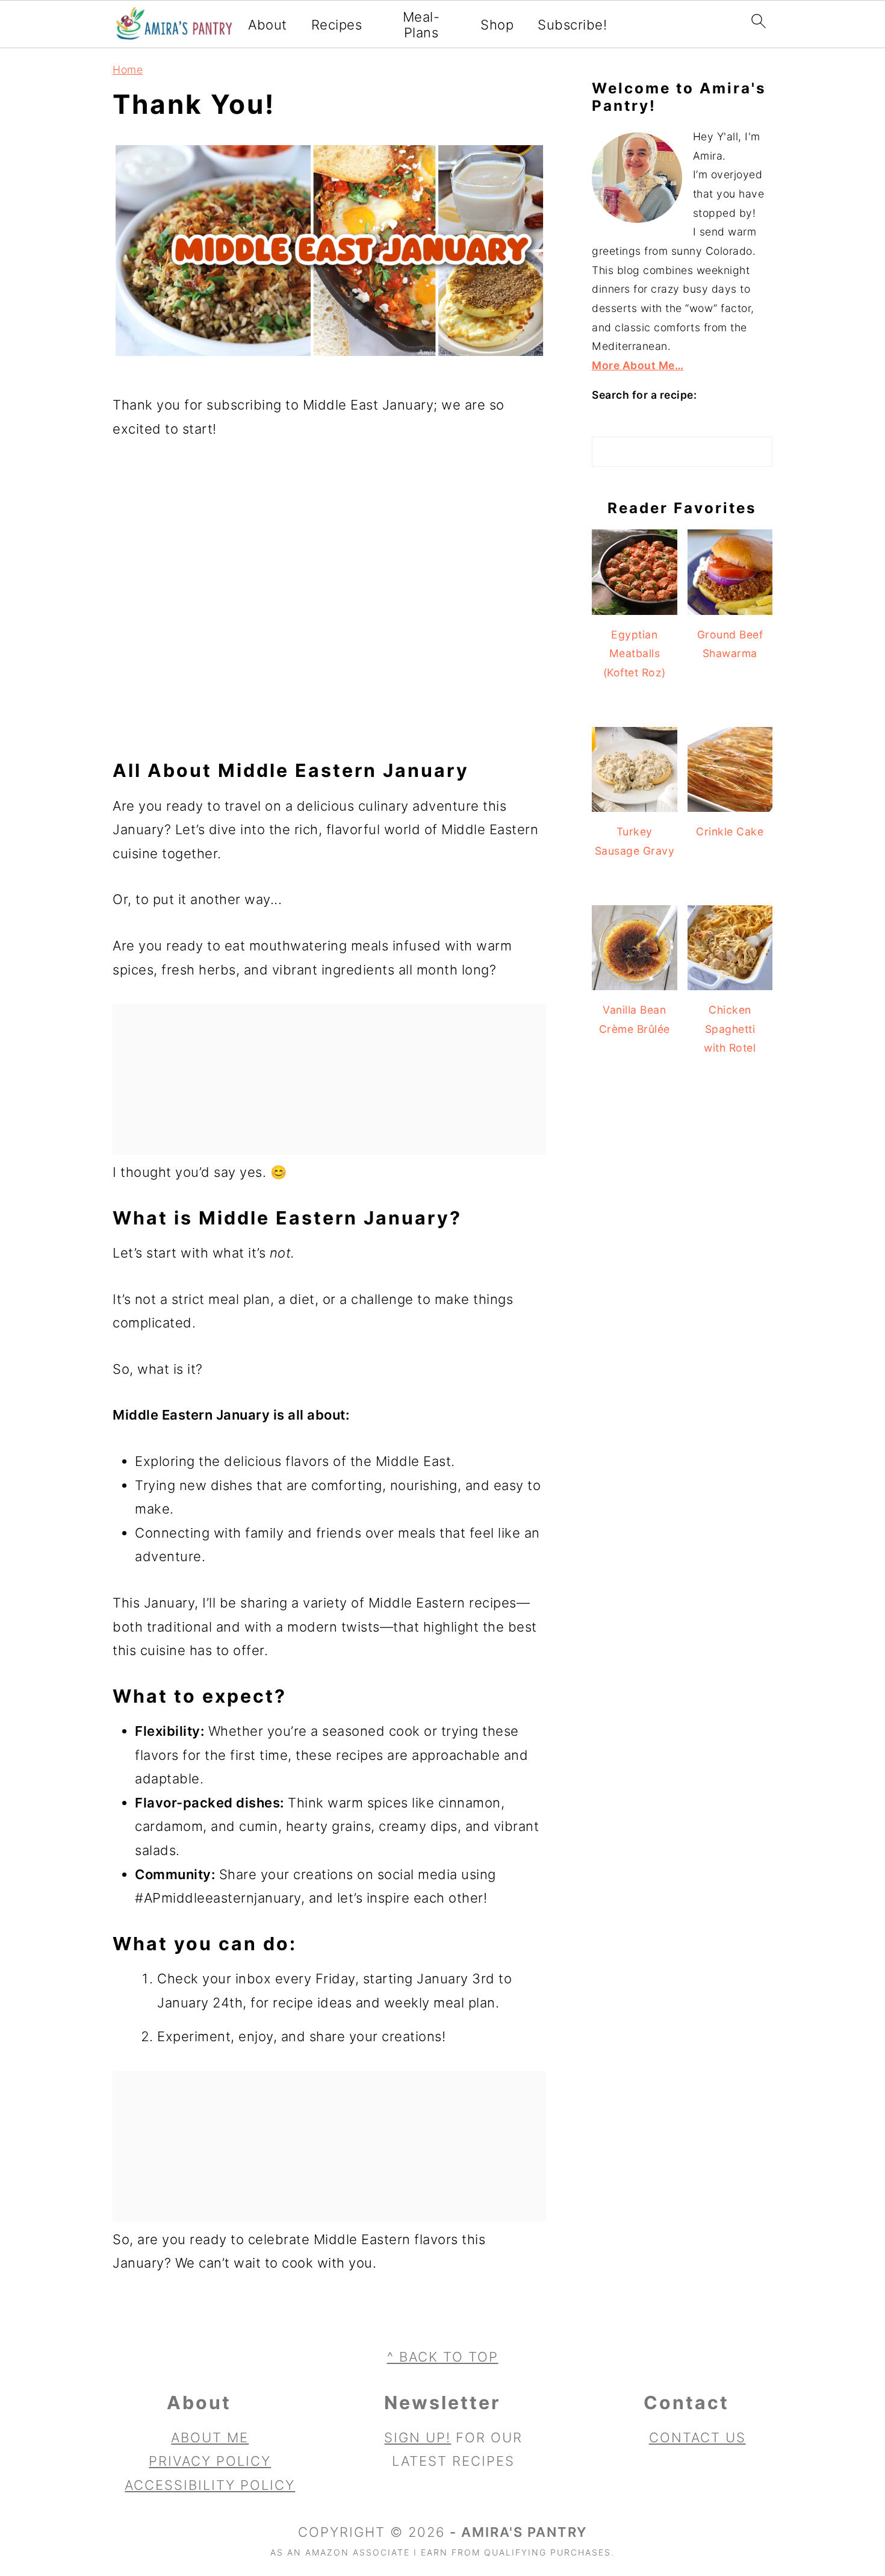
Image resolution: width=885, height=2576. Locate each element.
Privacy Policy (210, 2462)
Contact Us (697, 2437)
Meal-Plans (421, 25)
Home (128, 70)
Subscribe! (572, 25)
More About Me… (638, 365)
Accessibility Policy (210, 2485)
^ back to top (443, 2357)
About (268, 25)
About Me (210, 2437)
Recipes (337, 25)
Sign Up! (418, 2437)
